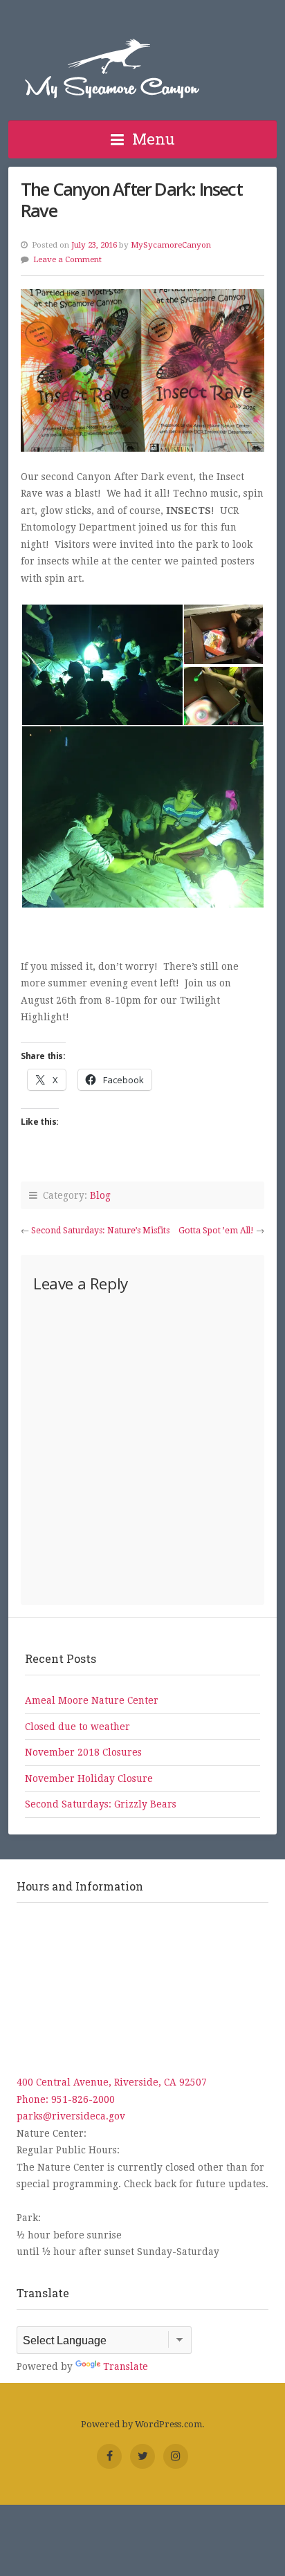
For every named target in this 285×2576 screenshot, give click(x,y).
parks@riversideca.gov (71, 2116)
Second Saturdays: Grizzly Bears (101, 1804)
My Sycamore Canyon (112, 68)
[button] (102, 665)
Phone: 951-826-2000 (66, 2099)
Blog (100, 1195)
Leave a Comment (67, 259)
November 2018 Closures (83, 1752)
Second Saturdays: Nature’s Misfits (100, 1231)
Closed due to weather (77, 1727)
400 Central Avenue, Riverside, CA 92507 (112, 2082)
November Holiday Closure (89, 1778)
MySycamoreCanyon (171, 245)
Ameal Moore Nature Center (92, 1700)
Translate (126, 2366)
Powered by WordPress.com (141, 2424)
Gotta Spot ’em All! (216, 1231)
